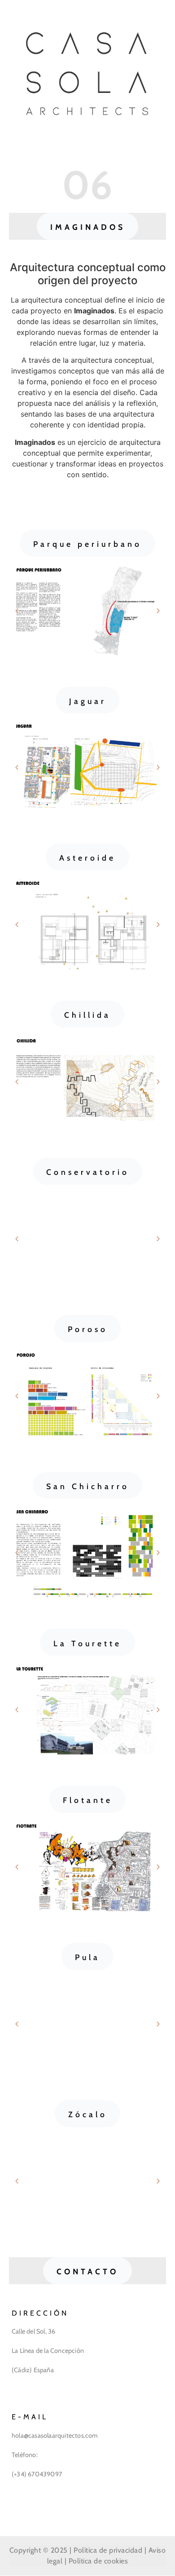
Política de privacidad (108, 2550)
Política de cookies (98, 2561)
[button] (88, 226)
